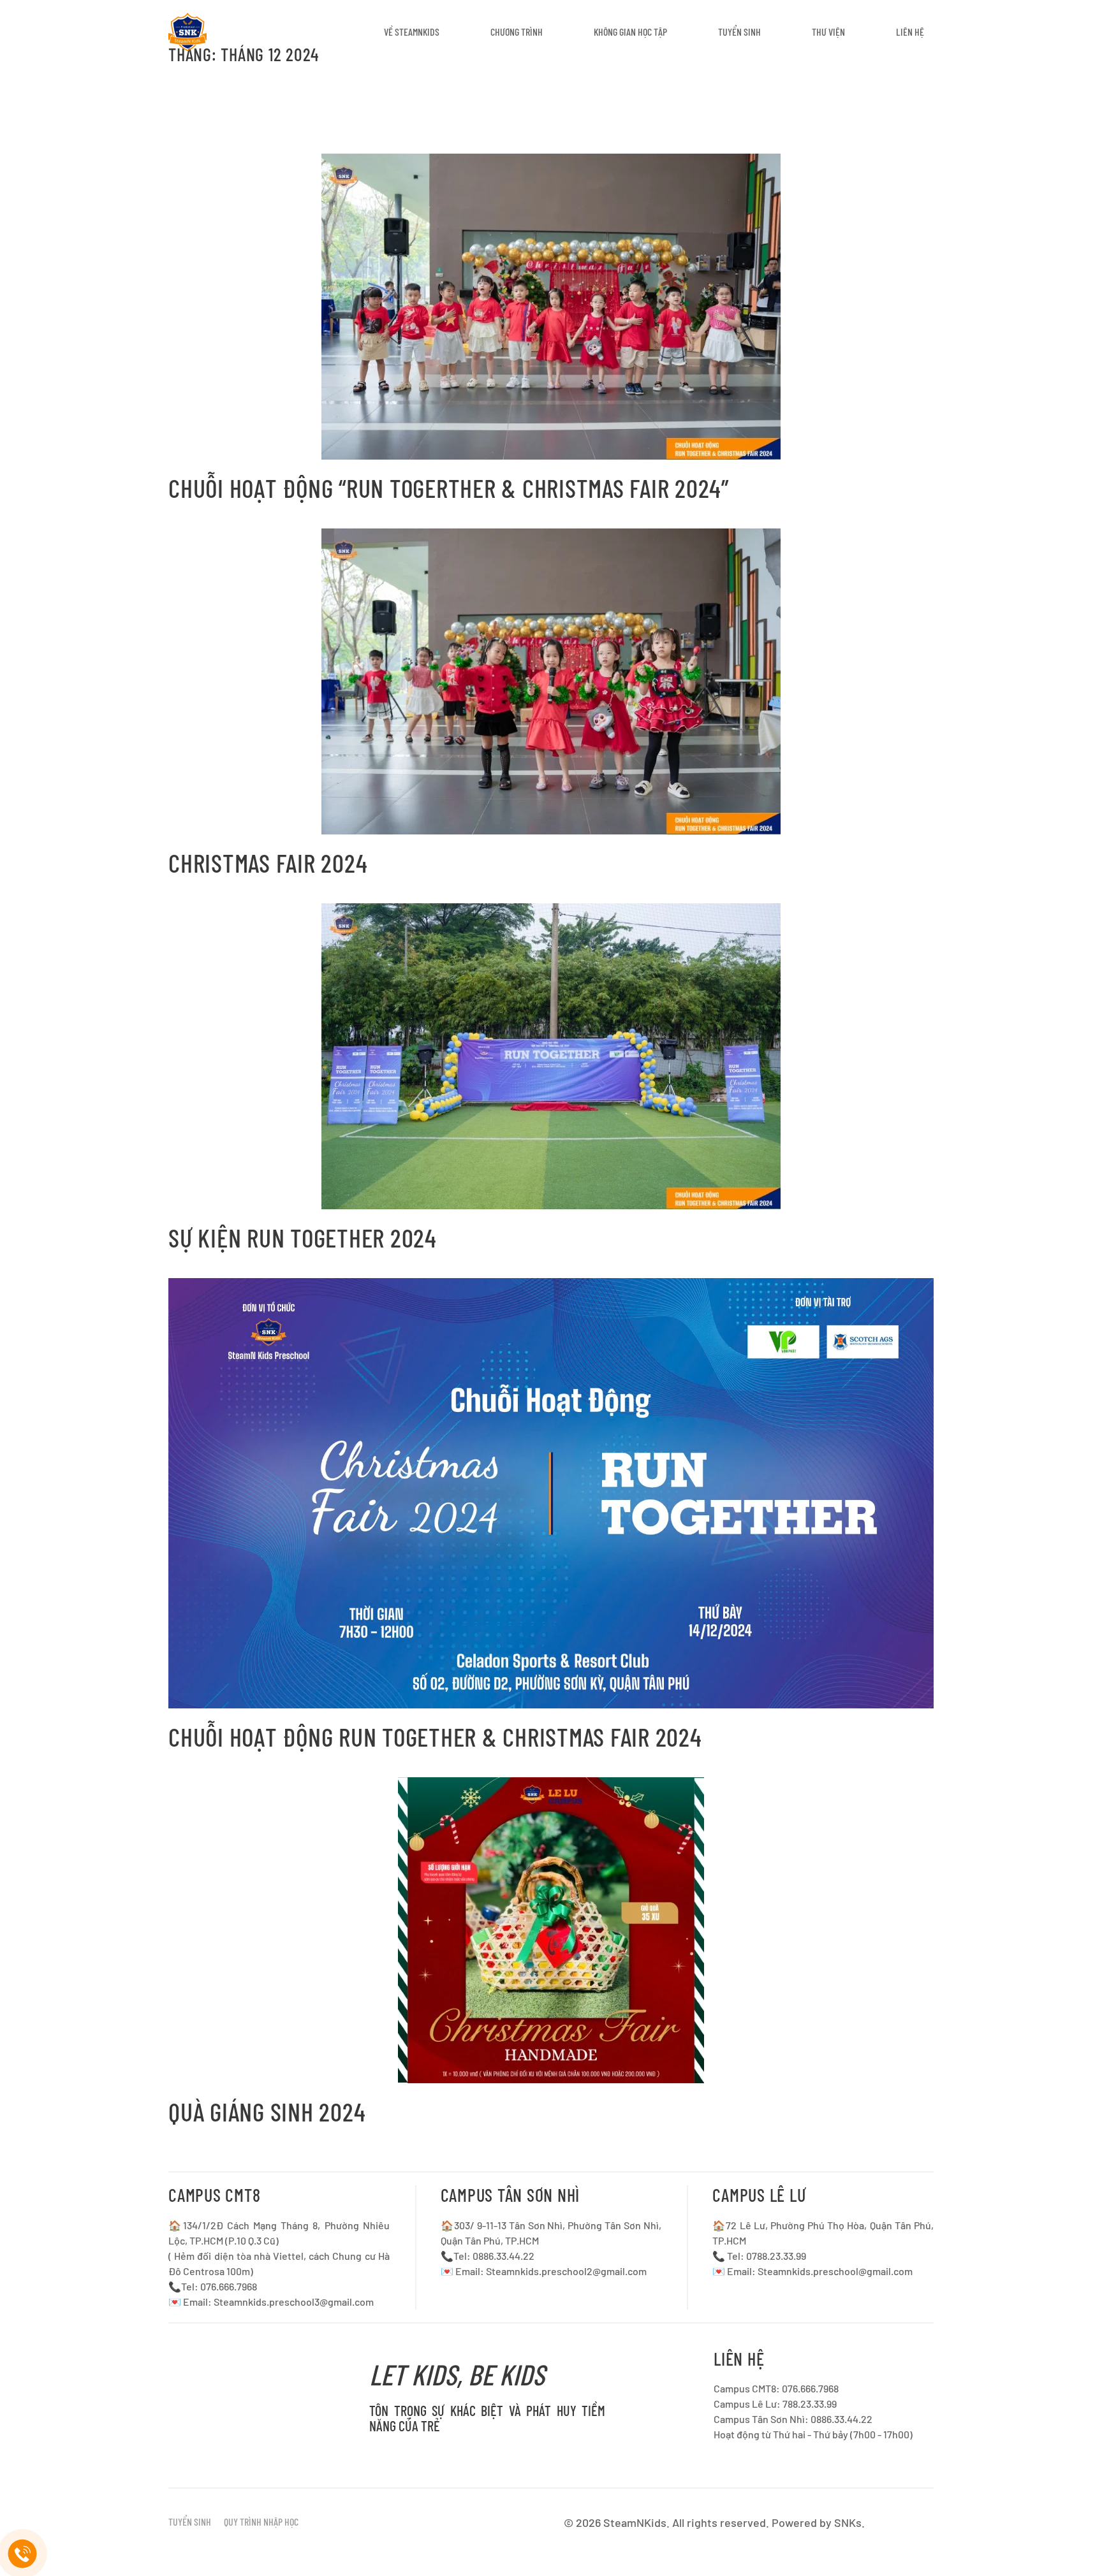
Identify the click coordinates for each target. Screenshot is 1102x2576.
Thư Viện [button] (828, 32)
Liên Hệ (910, 32)
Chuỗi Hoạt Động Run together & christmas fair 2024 (435, 1736)
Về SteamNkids (412, 32)
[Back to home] (187, 32)
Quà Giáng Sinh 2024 (267, 2111)
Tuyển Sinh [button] (739, 32)
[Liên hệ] (23, 2554)
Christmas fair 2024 (268, 862)
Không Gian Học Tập (630, 32)
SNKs (848, 2522)
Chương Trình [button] (517, 32)
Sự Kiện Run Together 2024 (303, 1237)
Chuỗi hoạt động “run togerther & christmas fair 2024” (449, 488)
